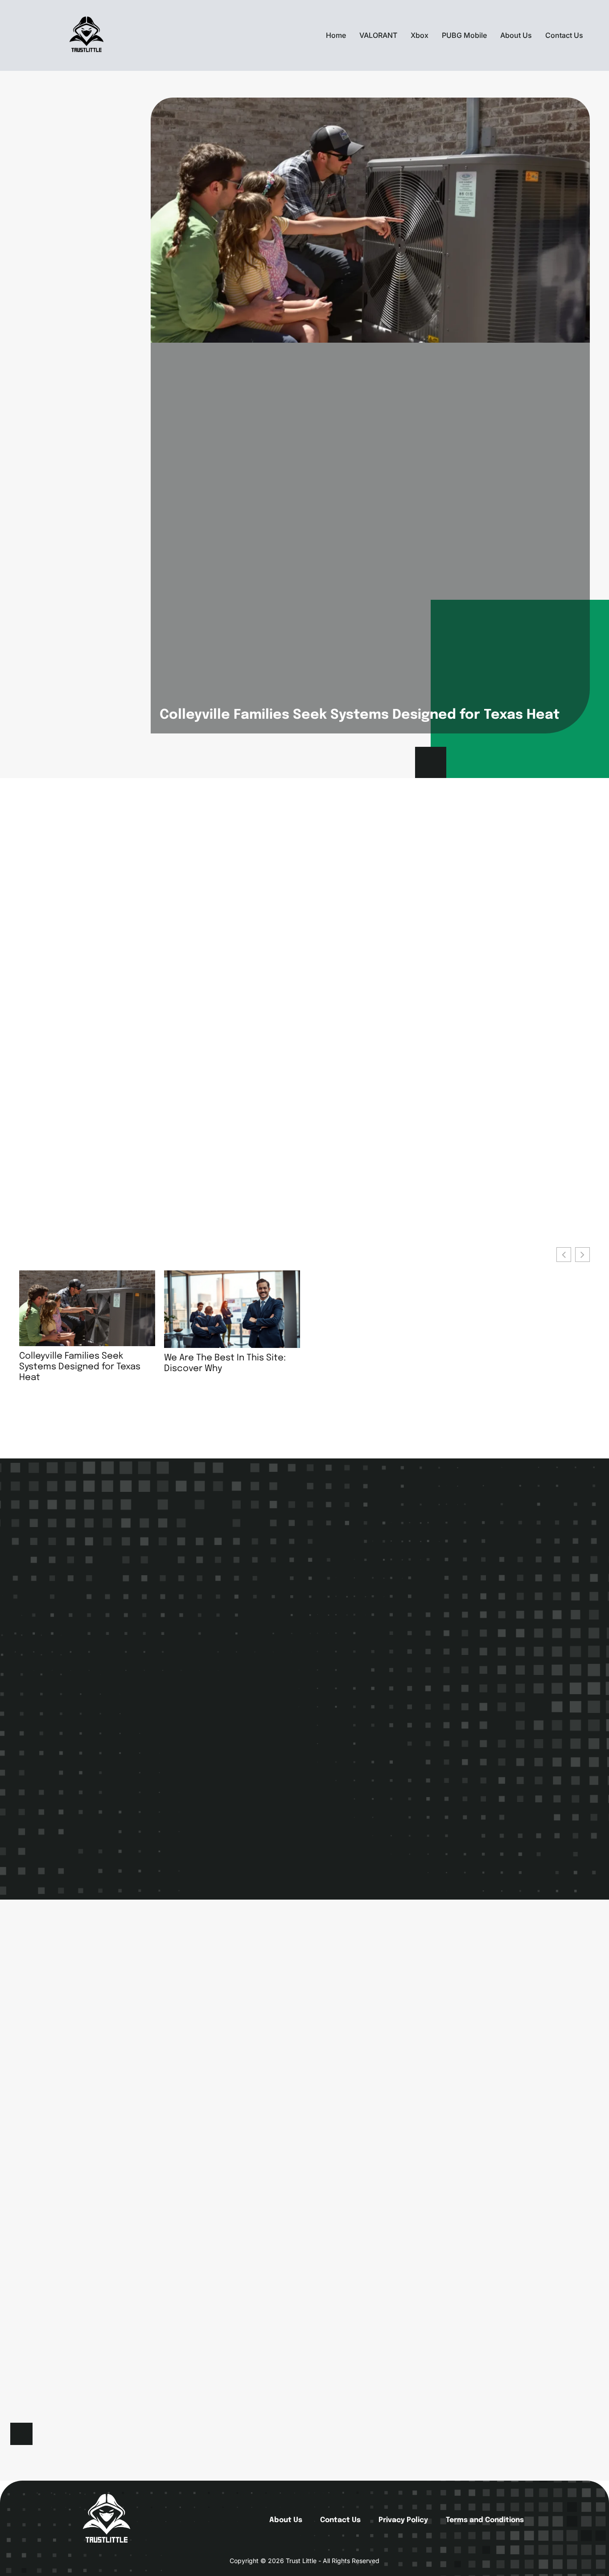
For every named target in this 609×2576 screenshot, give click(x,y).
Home (336, 35)
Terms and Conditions (485, 2520)
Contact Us (564, 35)
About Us (516, 35)
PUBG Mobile (464, 35)
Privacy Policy (403, 2520)
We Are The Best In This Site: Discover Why (225, 1364)
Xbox (420, 35)
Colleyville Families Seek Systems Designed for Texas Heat (360, 715)
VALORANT (378, 35)
